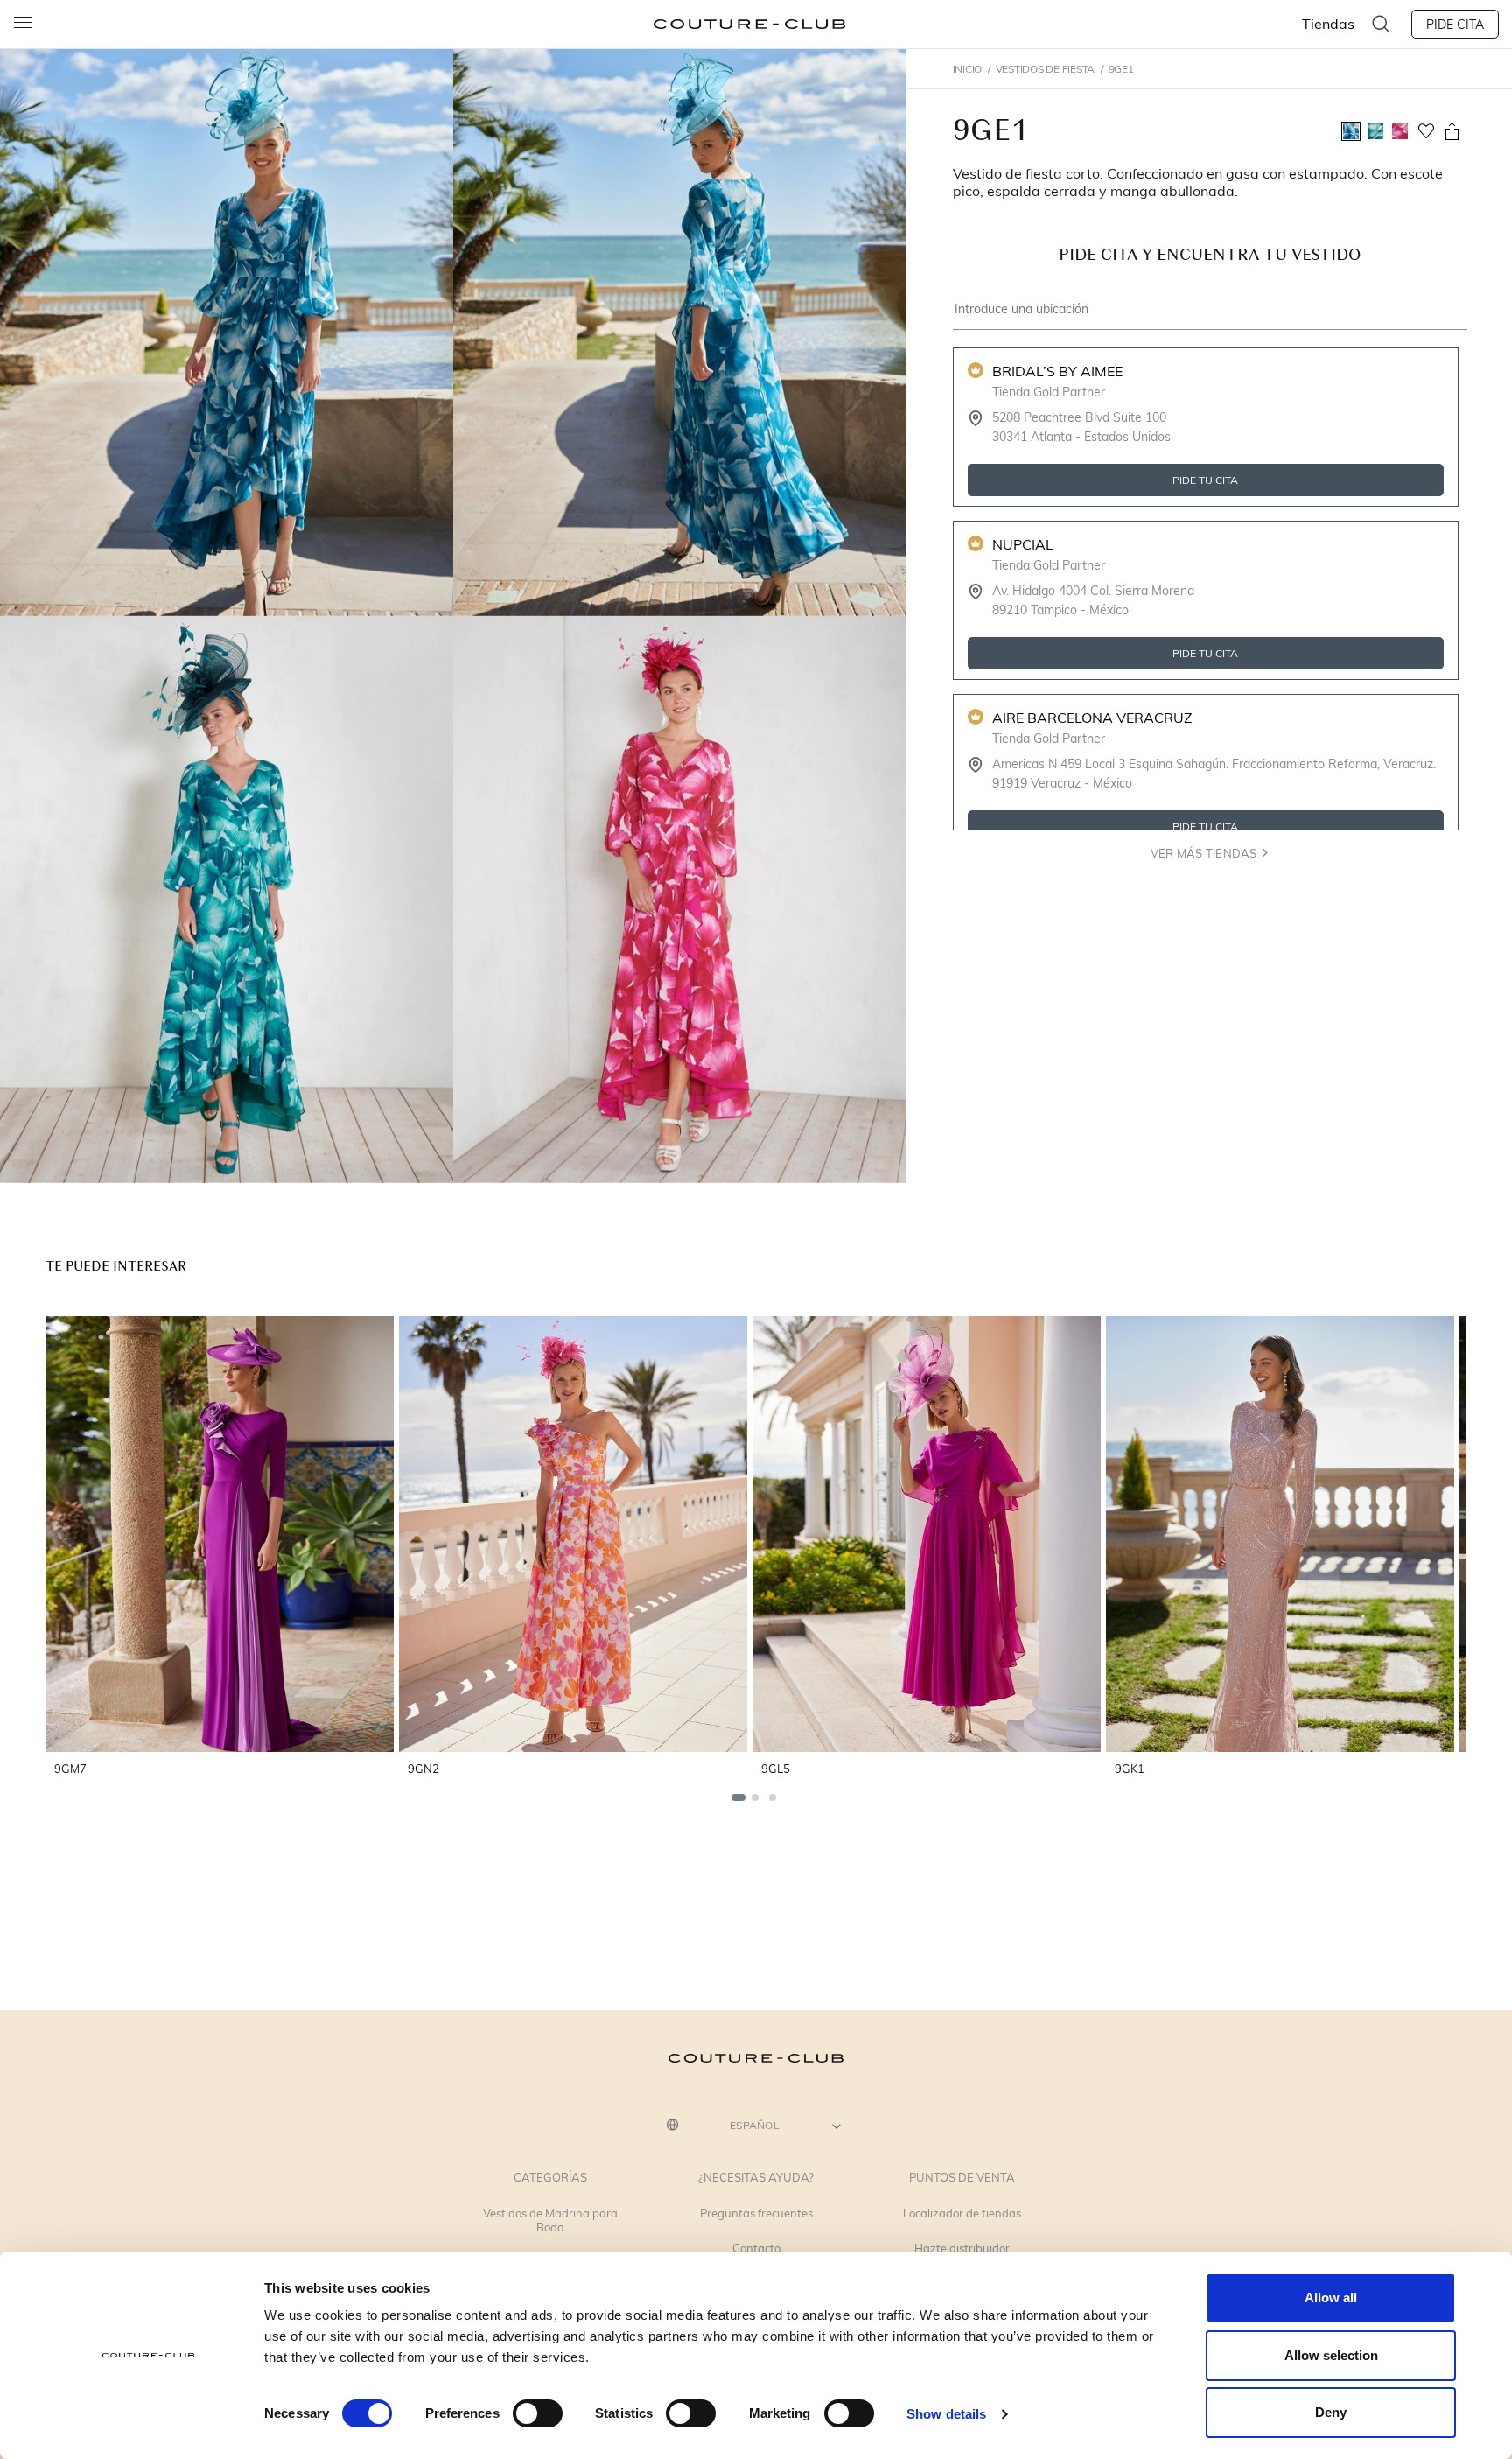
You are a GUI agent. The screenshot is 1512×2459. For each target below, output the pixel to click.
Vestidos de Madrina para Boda (550, 2221)
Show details (946, 2414)
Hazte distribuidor (962, 2249)
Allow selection (1331, 2355)
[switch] (538, 2413)
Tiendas (1328, 23)
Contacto (756, 2249)
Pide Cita (1455, 24)
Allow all (1331, 2298)
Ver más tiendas (1204, 853)
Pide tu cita (1205, 480)
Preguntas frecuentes (756, 2214)
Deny (1331, 2412)
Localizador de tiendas (962, 2214)
